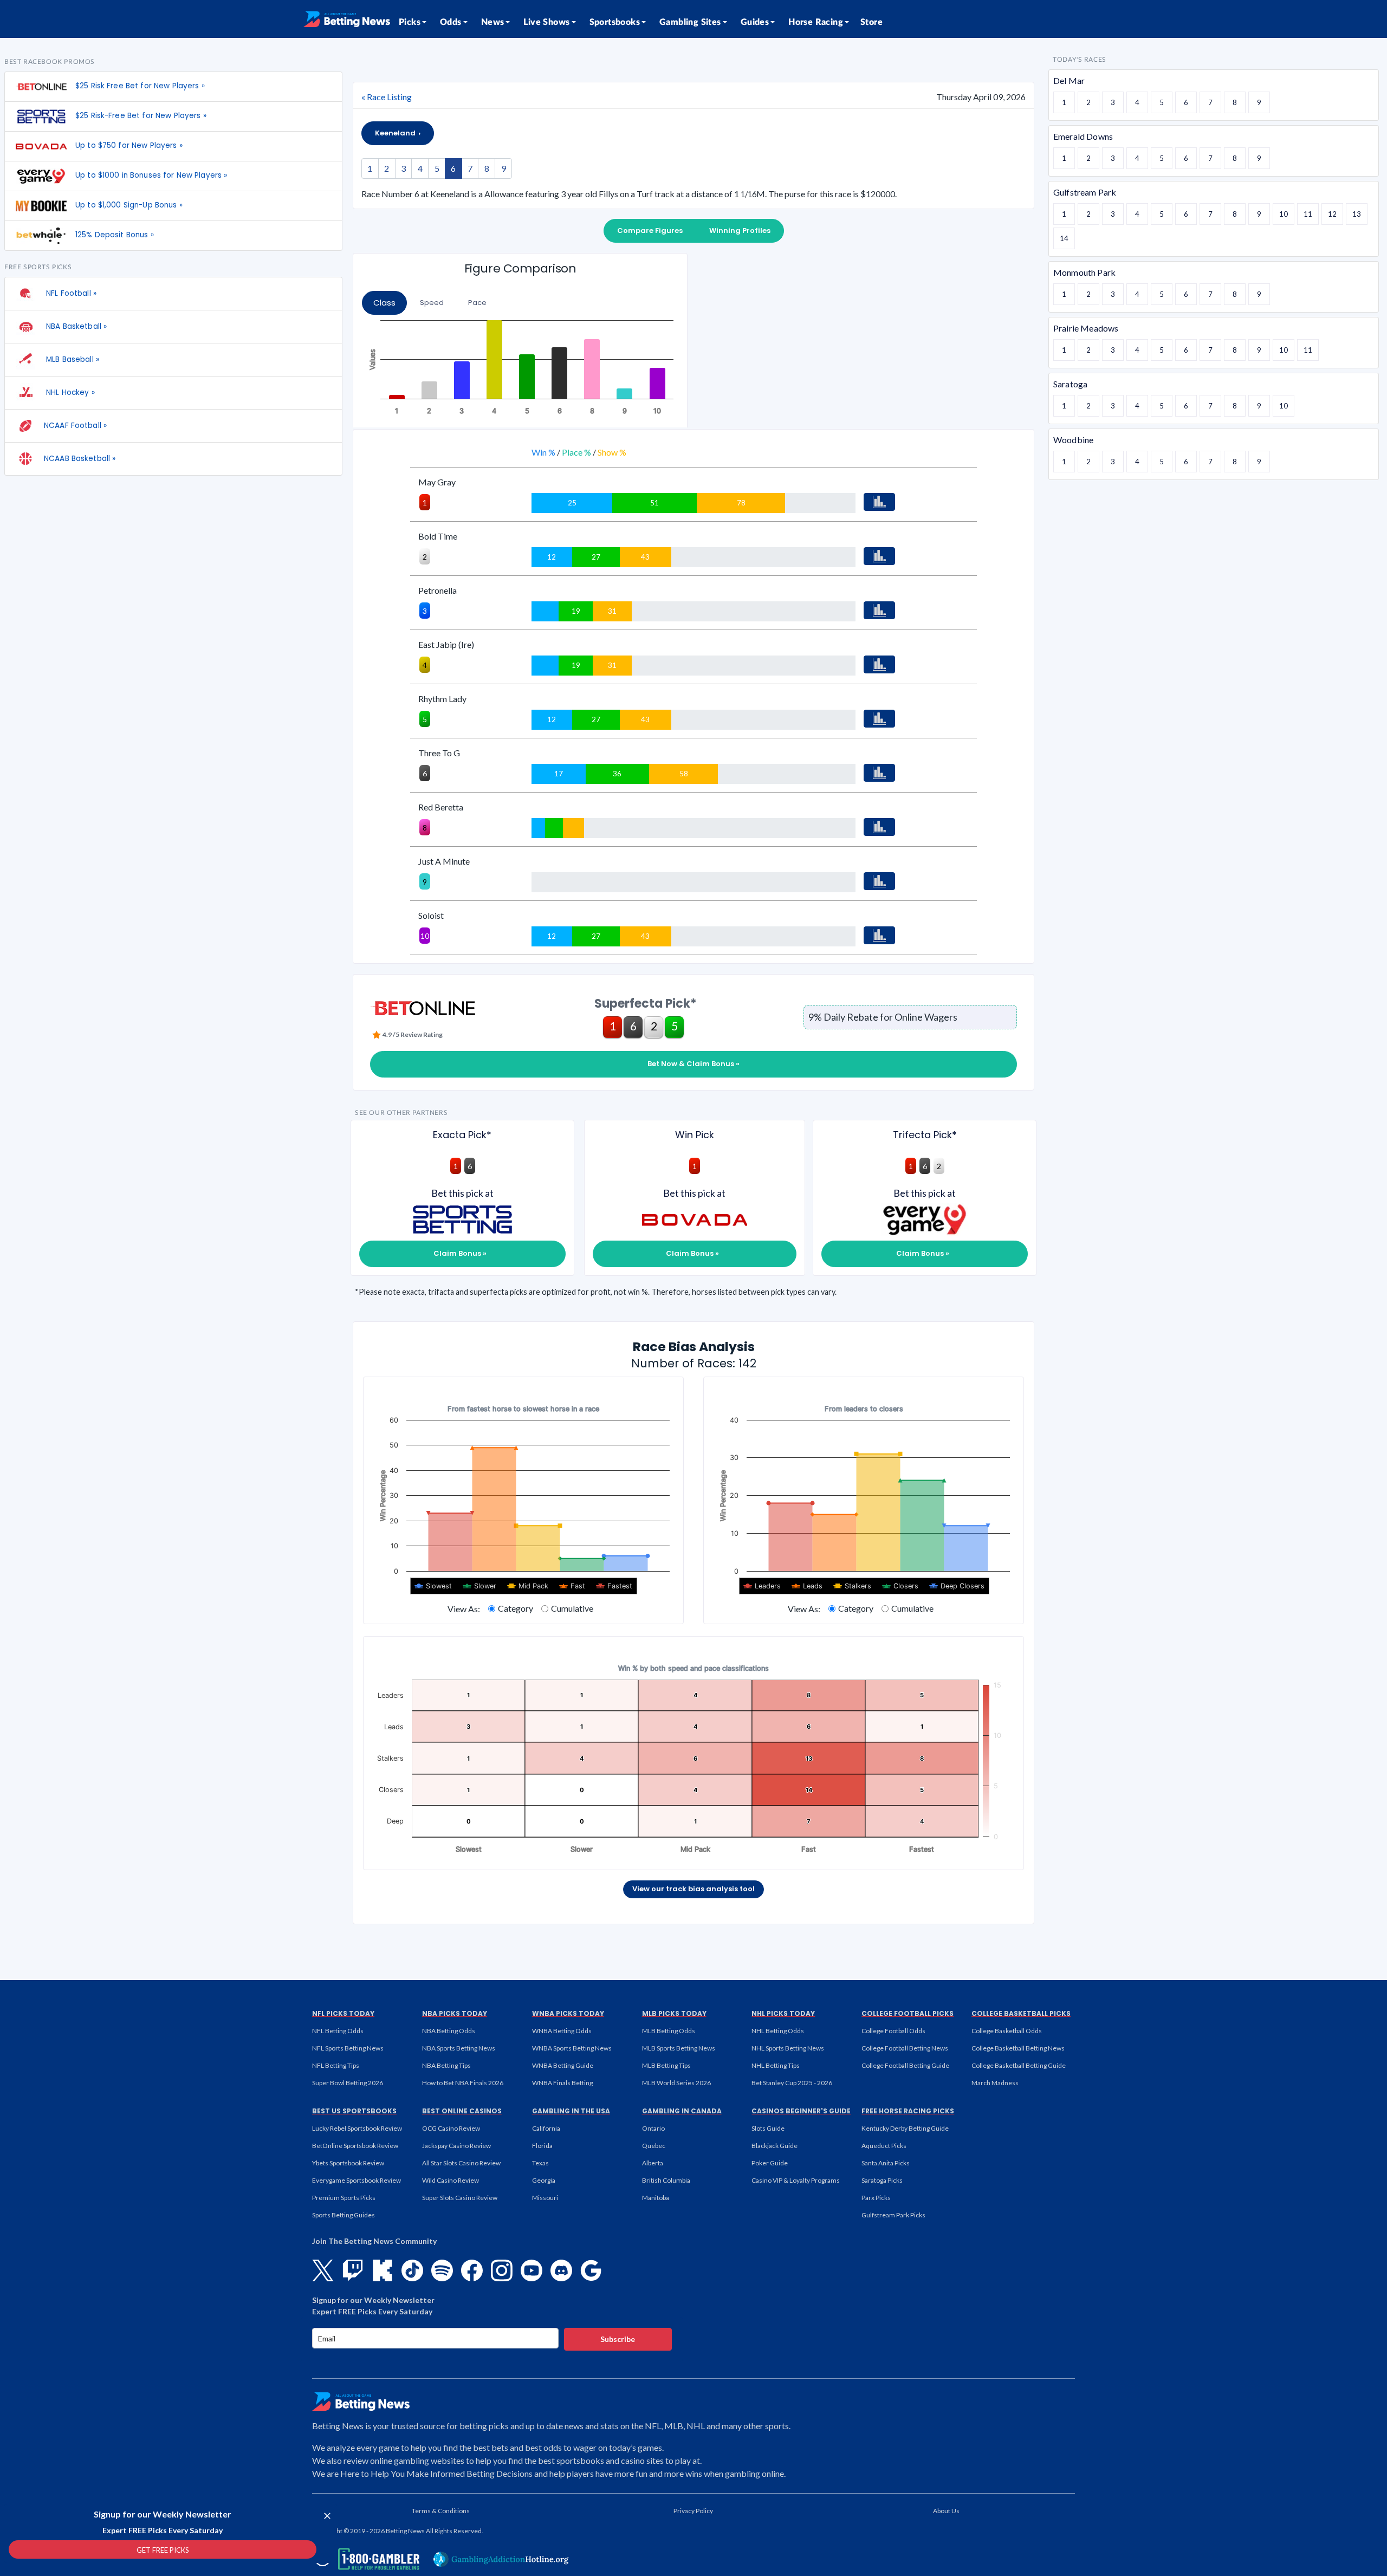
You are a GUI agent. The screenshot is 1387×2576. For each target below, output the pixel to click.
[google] (591, 2270)
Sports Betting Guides (343, 2215)
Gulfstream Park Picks (893, 2215)
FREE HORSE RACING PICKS (908, 2111)
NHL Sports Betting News (788, 2048)
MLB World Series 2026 (676, 2083)
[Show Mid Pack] (528, 1586)
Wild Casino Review (451, 2180)
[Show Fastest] (614, 1586)
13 (1357, 214)
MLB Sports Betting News (679, 2048)
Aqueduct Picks (884, 2146)
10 (1284, 214)
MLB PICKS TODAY (674, 2013)
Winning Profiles (740, 231)
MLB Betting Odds (669, 2031)
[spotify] (442, 2270)
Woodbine (1073, 440)
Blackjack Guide (774, 2146)
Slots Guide (768, 2128)
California (546, 2128)
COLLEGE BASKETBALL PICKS (1021, 2013)
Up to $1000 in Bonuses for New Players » (151, 175)
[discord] (561, 2270)
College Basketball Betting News (1018, 2048)
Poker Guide (770, 2163)
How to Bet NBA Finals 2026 (463, 2083)
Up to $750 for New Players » (129, 145)
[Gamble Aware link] (365, 2559)
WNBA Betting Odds (562, 2031)
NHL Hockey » (69, 392)
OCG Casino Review (451, 2128)
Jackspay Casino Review (456, 2146)
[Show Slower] (480, 1586)
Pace (477, 303)
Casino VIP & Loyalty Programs (796, 2180)
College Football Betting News (905, 2048)
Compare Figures (650, 231)
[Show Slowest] (433, 1586)
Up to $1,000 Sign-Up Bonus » (129, 205)
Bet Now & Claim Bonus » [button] (693, 1064)
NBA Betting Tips (446, 2065)
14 (1064, 238)
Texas (540, 2163)
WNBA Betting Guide (563, 2065)
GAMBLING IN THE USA (571, 2111)
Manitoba (656, 2198)
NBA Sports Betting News (459, 2048)
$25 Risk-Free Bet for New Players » (141, 116)
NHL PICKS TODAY (783, 2013)
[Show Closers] (900, 1586)
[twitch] (353, 2270)
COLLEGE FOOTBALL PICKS (908, 2013)
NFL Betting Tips (336, 2065)
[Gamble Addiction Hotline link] (501, 2559)
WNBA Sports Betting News (572, 2048)
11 (1308, 214)
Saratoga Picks (882, 2180)
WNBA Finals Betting (562, 2083)
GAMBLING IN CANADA (682, 2111)
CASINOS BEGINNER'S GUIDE (801, 2111)
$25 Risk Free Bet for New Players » (140, 86)
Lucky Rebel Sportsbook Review (357, 2128)
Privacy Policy (693, 2511)
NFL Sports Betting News (348, 2048)
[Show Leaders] (762, 1586)
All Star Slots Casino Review (461, 2163)
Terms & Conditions (441, 2511)
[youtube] (532, 2270)
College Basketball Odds (1007, 2031)
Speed (432, 303)
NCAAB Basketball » (80, 459)
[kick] (383, 2270)
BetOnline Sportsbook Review (355, 2146)
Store (871, 22)
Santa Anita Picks (886, 2163)
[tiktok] (412, 2270)
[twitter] (323, 2270)
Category (516, 1608)
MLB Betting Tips (666, 2065)
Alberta (653, 2163)
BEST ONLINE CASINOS (462, 2111)
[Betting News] (347, 19)
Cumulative (572, 1608)
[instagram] (502, 2270)
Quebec (654, 2146)
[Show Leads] (807, 1586)
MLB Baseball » (72, 359)
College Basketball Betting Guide (1019, 2065)
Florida (542, 2146)
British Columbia (666, 2180)
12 (1332, 214)
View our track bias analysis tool (693, 1889)
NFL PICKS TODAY (343, 2013)
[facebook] (472, 2270)
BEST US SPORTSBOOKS (354, 2111)
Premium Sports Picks (344, 2198)
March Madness (995, 2083)
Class (384, 303)
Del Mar (1069, 80)
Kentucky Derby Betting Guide (905, 2128)
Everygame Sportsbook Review (357, 2180)
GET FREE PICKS (163, 2550)
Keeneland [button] (396, 133)
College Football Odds (893, 2031)
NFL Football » (70, 293)
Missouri (545, 2198)
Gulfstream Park (1085, 192)
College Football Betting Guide (905, 2065)
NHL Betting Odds (778, 2031)
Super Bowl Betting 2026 (348, 2083)
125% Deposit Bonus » (115, 235)
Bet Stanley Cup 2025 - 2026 (792, 2083)
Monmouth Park (1084, 272)
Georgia (544, 2180)
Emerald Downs (1083, 136)
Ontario (653, 2128)
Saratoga (1070, 384)
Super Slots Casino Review (460, 2198)
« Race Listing (387, 97)
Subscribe (618, 2339)
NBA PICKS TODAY (455, 2013)
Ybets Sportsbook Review (348, 2163)
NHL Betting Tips (776, 2065)
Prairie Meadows (1086, 328)
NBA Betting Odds (449, 2031)
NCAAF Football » (75, 426)
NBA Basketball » (75, 326)
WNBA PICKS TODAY (568, 2013)
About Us (946, 2511)
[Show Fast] (572, 1586)
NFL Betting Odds (338, 2031)
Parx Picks (876, 2198)
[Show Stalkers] (853, 1586)
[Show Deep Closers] (957, 1586)
